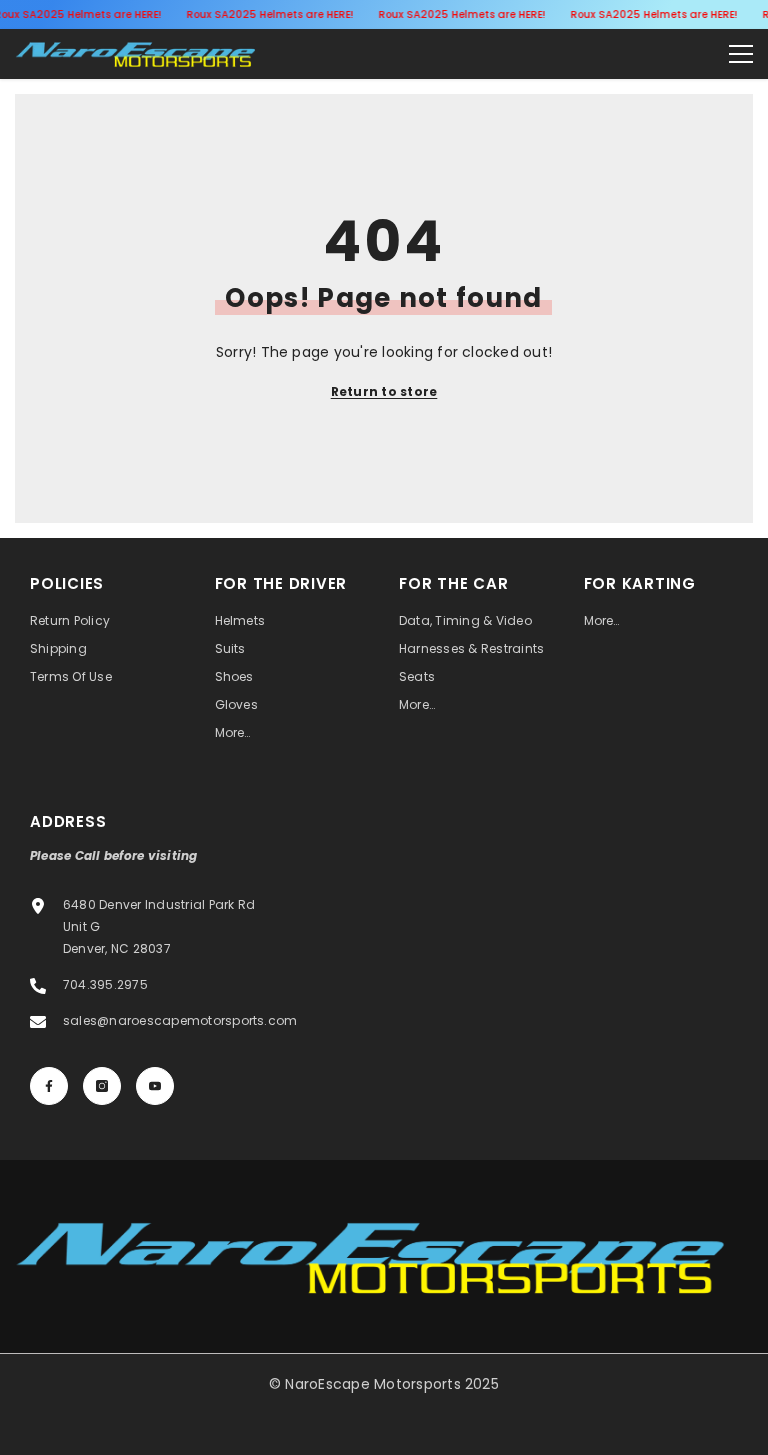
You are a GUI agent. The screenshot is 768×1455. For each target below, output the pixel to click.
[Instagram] (102, 1086)
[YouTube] (155, 1086)
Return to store (384, 391)
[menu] (741, 54)
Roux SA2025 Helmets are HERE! (269, 14)
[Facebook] (49, 1086)
